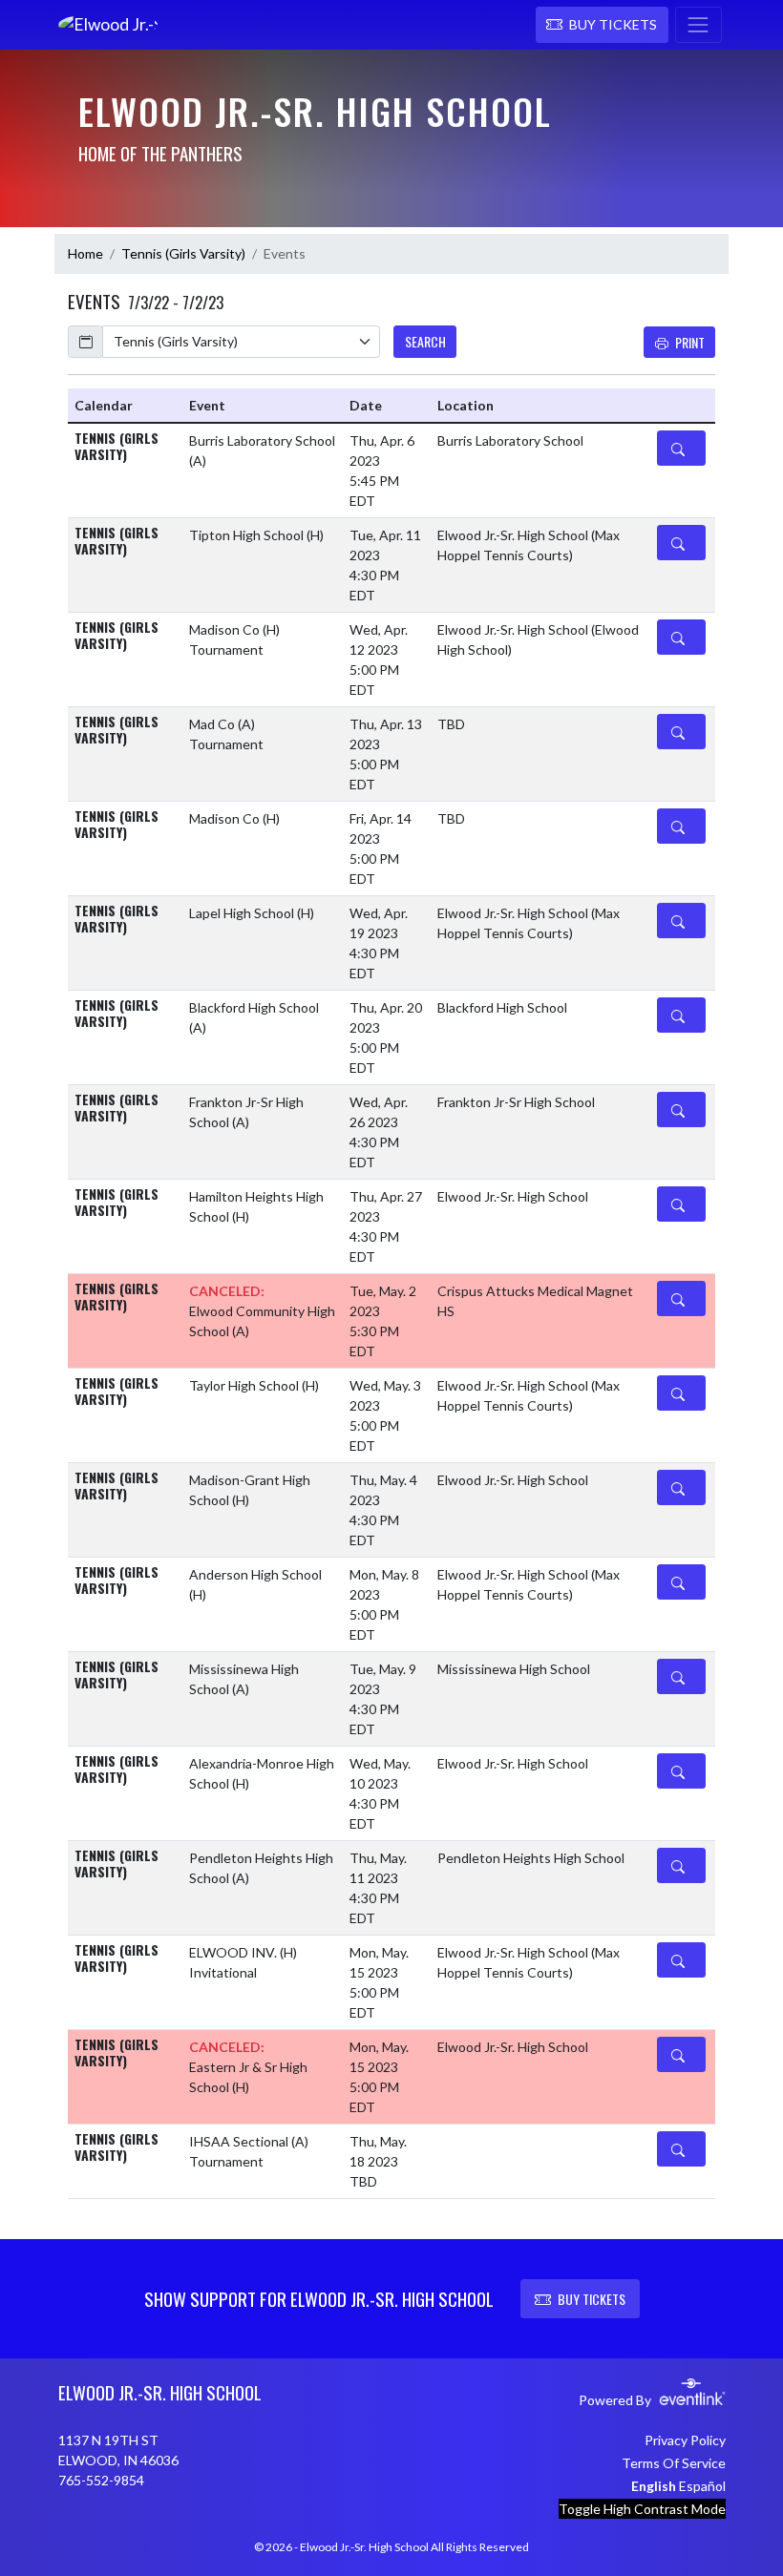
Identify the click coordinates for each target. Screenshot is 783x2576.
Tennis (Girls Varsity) (183, 253)
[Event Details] (681, 448)
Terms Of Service (674, 2463)
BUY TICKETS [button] (592, 2299)
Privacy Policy (685, 2440)
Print (690, 342)
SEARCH (425, 341)
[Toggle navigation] (698, 25)
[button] (602, 25)
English (654, 2486)
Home (85, 253)
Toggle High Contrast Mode (642, 2509)
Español (702, 2486)
